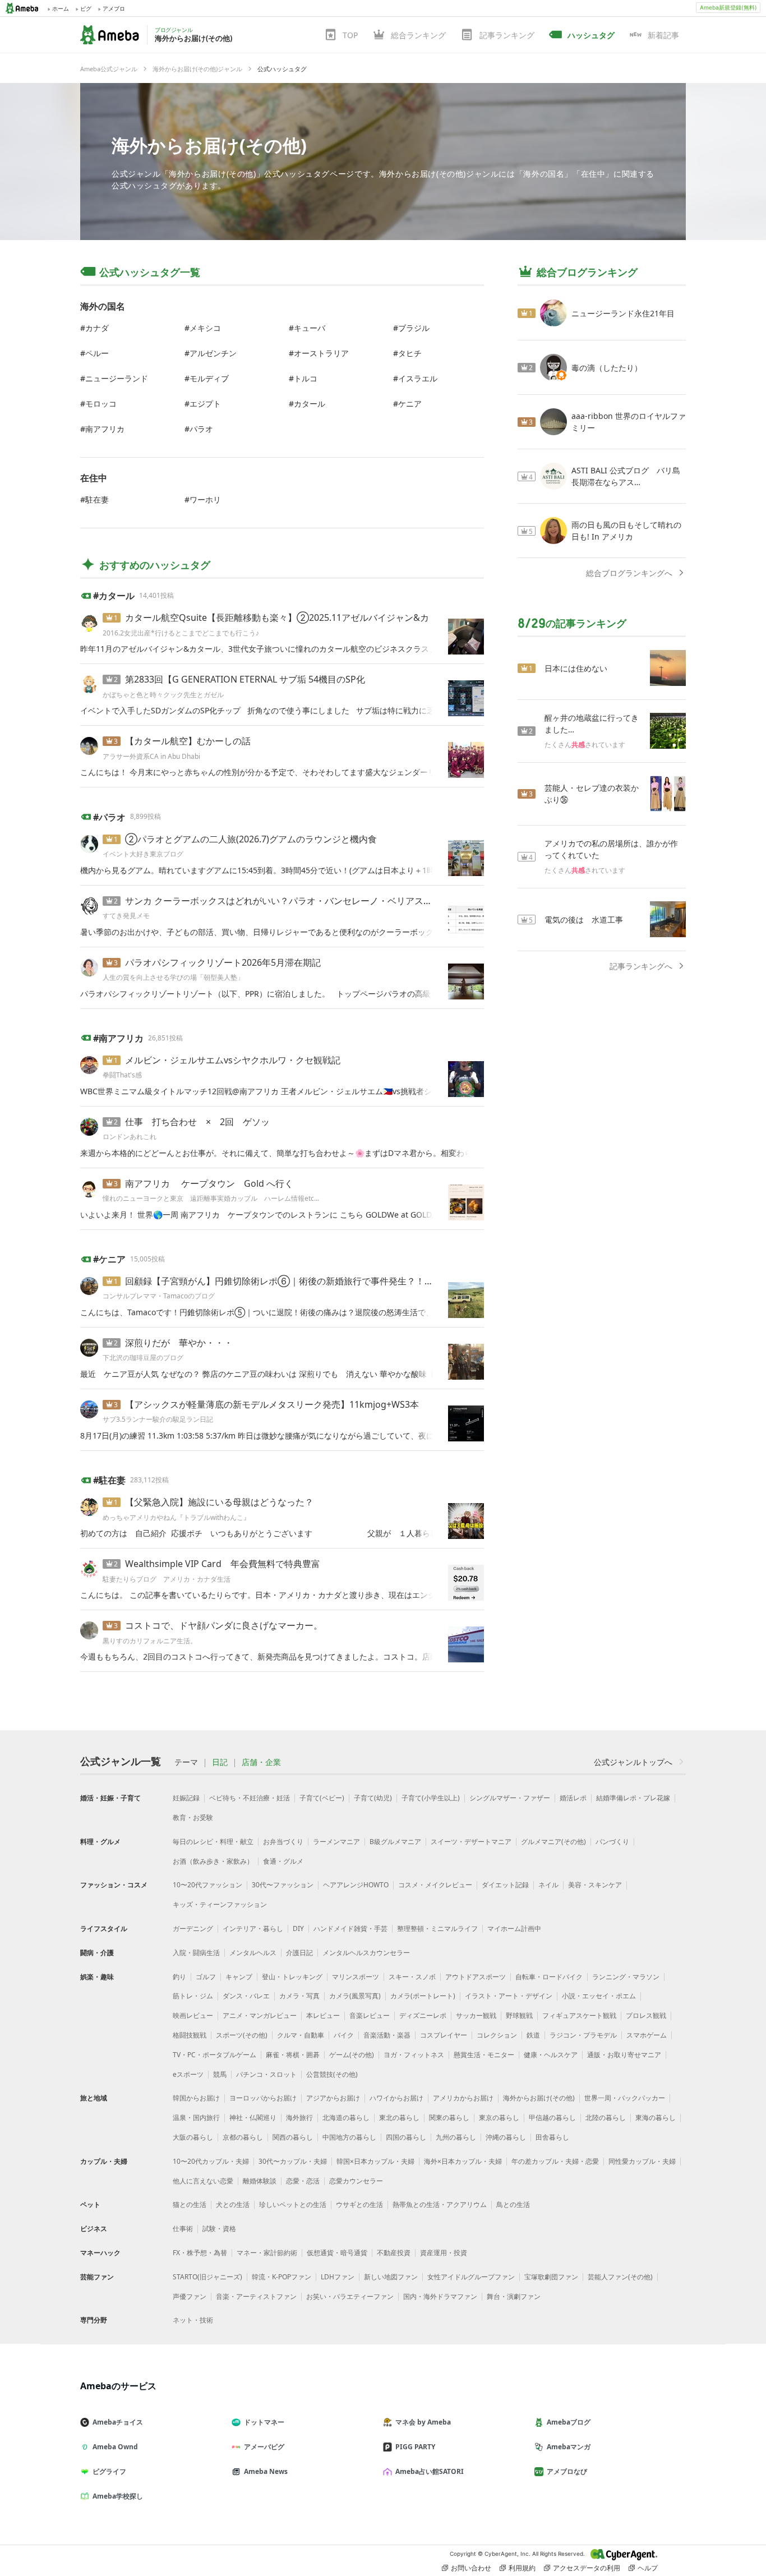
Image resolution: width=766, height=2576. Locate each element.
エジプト (205, 404)
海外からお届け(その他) (209, 145)
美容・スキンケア (595, 1885)
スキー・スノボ (412, 1977)
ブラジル (414, 328)
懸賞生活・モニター (484, 2055)
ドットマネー (264, 2422)
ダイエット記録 (505, 1885)
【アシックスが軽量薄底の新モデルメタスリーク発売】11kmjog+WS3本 (272, 1404)
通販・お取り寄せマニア (624, 2055)
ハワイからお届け (396, 2098)
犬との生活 (233, 2204)
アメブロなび (567, 2471)
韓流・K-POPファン (282, 2277)
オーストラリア (321, 353)
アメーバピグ (264, 2447)
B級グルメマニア (395, 1842)
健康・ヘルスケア (551, 2055)
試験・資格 (219, 2229)
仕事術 (183, 2229)
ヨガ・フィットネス (414, 2055)
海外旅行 (299, 2118)
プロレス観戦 (646, 2015)
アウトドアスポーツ (476, 1977)
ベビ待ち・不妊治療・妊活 (250, 1798)
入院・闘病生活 (196, 1953)
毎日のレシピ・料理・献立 (213, 1842)
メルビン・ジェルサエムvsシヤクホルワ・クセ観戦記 (233, 1060)
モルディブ (209, 378)
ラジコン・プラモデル (583, 2035)
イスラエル (418, 378)
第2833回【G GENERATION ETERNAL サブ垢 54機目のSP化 (245, 679)
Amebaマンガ (569, 2447)
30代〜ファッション (283, 1885)
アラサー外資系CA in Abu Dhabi (151, 756)
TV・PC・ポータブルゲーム (214, 2055)
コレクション (497, 2035)
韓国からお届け (196, 2098)
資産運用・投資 (444, 2253)
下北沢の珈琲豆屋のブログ (143, 1358)
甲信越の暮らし (552, 2118)
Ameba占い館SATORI (430, 2471)
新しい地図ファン (391, 2277)
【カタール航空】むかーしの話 (188, 741)
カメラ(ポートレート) (423, 1996)
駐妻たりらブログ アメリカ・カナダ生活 (167, 1579)
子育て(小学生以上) (431, 1798)
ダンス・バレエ (246, 1996)
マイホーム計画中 (514, 1928)
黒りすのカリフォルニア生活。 (150, 1641)
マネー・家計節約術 (267, 2253)
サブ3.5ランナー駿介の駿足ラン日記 (158, 1419)
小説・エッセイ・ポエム (599, 1996)
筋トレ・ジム (193, 1996)
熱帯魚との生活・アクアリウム (440, 2204)
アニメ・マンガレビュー (260, 2015)
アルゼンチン (213, 353)
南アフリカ (105, 429)
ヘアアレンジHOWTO (356, 1885)
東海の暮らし (656, 2118)
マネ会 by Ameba (423, 2422)
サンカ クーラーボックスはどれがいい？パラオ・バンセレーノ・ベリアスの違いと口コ (301, 901)
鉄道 (533, 2035)
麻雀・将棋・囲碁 (293, 2055)
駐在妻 (97, 499)
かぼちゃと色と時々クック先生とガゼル (163, 695)
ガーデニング (193, 1928)
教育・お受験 (193, 1817)
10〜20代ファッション (207, 1885)
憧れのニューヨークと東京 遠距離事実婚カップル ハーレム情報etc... (211, 1198)
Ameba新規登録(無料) (728, 7)
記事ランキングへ (641, 966)
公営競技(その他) (332, 2074)
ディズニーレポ (423, 2015)
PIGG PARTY (415, 2447)
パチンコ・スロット (266, 2074)
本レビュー (323, 2015)
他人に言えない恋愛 (203, 2181)
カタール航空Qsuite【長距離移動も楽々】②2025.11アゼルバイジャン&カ (277, 617)
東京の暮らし (499, 2118)
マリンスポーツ (356, 1977)
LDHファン (338, 2277)
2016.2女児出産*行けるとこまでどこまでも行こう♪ (181, 633)
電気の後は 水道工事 (584, 920)
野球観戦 (519, 2015)
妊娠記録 (186, 1798)
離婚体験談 (260, 2181)
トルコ (306, 378)
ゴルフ (206, 1977)
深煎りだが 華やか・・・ (179, 1343)
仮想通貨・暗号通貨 (337, 2253)
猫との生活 (190, 2204)
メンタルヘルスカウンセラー (366, 1953)
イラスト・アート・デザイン (509, 1996)
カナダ (97, 328)
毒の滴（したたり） (607, 368)
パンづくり (612, 1842)
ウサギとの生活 (359, 2204)
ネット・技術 (193, 2320)
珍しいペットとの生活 (293, 2204)
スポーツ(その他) (242, 2035)
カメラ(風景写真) (355, 1996)
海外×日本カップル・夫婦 (463, 2161)
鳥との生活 (513, 2204)
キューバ (310, 328)
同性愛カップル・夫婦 (642, 2161)
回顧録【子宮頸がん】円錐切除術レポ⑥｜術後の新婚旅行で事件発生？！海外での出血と (306, 1281)
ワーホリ (205, 499)
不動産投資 (394, 2253)
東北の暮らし (399, 2118)
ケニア (410, 404)
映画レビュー (193, 2015)
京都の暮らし (243, 2137)
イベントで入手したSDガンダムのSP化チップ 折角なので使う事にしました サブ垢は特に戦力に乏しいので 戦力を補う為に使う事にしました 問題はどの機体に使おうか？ (260, 710)
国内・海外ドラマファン (440, 2296)
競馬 (220, 2074)
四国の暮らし (406, 2137)
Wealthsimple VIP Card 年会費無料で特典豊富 (223, 1564)
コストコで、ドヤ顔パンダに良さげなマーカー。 (224, 1625)
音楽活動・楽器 (387, 2035)
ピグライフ (109, 2471)
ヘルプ (648, 2568)
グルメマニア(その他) (553, 1842)
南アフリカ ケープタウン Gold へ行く (209, 1183)
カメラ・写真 (299, 1996)
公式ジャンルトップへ (633, 1762)
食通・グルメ (283, 1861)
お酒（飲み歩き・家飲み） (213, 1861)
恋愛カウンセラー (356, 2181)
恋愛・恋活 (303, 2181)
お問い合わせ (471, 2568)
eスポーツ (188, 2074)
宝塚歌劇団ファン (551, 2277)
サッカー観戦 (476, 2015)
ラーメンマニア (336, 1842)
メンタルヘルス (253, 1953)
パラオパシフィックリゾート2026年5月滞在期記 (223, 962)
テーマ (186, 1762)
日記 (220, 1762)
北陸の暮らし (606, 2118)
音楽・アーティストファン (256, 2296)
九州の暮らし (456, 2137)
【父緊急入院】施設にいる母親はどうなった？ (219, 1502)
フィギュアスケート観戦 (579, 2015)
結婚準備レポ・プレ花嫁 (633, 1798)
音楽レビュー (370, 2015)
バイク (344, 2035)
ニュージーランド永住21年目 (623, 313)
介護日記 (299, 1953)
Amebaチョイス (118, 2422)
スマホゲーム (647, 2035)
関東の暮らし (449, 2118)
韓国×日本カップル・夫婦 (375, 2161)
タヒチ (410, 353)
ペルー (97, 353)
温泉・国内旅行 (196, 2118)
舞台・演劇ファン (514, 2296)
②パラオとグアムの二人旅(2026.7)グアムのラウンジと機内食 (251, 839)
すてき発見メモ (126, 916)
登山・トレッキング (292, 1977)
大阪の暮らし (193, 2137)
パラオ (201, 429)
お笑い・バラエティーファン (350, 2296)
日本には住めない (576, 668)
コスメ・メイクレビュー (435, 1885)
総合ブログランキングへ (629, 573)
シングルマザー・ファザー (510, 1798)
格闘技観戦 (190, 2035)
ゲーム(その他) (352, 2055)
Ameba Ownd (115, 2447)
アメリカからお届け (463, 2098)
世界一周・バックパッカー (625, 2098)
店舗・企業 (261, 1762)
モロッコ (101, 404)
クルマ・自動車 (301, 2035)
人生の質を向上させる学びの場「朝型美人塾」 (173, 977)
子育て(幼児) (373, 1798)
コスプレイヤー (444, 2035)
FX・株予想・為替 (200, 2253)
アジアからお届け (333, 2098)
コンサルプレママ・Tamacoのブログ (159, 1296)
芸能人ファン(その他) (620, 2277)
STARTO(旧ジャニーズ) (207, 2277)
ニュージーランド (117, 378)
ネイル (548, 1885)
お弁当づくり (283, 1842)
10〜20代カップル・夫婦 (211, 2161)
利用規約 (522, 2568)
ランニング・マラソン (626, 1977)
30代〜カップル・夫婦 (293, 2161)
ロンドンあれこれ (130, 1137)
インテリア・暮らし (253, 1928)
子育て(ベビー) (322, 1798)
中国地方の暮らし (349, 2137)
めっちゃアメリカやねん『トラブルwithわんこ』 (176, 1517)
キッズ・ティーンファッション (220, 1904)
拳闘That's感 (122, 1075)
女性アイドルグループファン (471, 2277)
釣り (179, 1977)
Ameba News (266, 2471)
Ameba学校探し (118, 2496)
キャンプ (239, 1977)
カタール (310, 404)
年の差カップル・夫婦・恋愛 (555, 2161)
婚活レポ (573, 1798)
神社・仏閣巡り (253, 2118)
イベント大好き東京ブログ (143, 854)
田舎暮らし (552, 2137)
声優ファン (190, 2296)
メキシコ (205, 328)
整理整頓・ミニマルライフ (437, 1928)
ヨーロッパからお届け (263, 2098)
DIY (298, 1928)
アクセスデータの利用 (587, 2568)
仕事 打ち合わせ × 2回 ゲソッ (197, 1122)
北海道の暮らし (346, 2118)
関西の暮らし (293, 2137)
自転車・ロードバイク (549, 1977)
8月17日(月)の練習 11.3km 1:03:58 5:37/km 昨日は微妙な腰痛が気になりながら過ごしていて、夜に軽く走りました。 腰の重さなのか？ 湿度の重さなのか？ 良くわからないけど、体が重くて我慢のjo (260, 1436)
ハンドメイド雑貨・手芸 (350, 1928)
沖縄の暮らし (506, 2137)
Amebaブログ (569, 2422)
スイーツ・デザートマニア (471, 1842)
